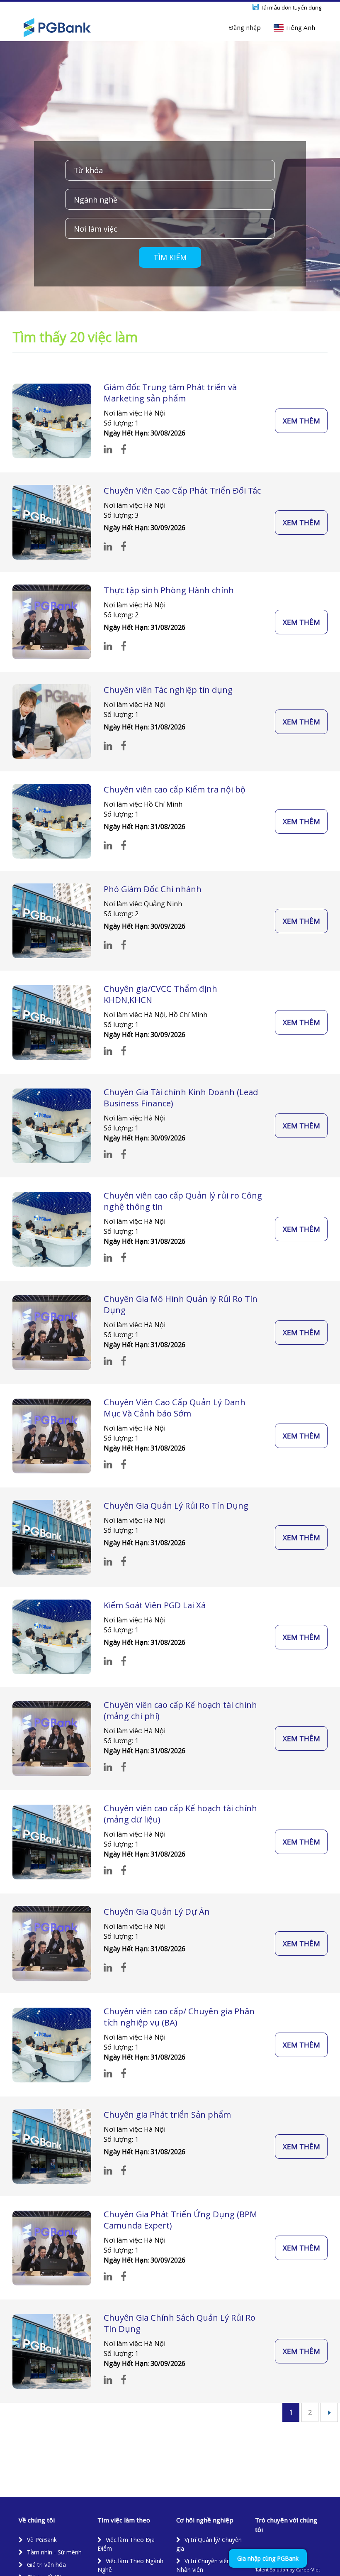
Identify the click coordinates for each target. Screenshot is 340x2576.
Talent (262, 2570)
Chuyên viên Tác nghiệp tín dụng (168, 690)
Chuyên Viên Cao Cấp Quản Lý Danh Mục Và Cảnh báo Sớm (175, 1408)
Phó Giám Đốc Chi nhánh (153, 889)
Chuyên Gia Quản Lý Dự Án (157, 1912)
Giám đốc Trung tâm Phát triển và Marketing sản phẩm (170, 393)
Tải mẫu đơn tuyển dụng (291, 7)
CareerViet (308, 2570)
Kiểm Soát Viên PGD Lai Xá (155, 1605)
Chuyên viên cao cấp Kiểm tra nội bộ (175, 789)
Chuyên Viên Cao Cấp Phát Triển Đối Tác (182, 490)
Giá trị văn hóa (46, 2565)
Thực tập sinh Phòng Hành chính (169, 590)
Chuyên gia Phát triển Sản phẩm (167, 2115)
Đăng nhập (245, 27)
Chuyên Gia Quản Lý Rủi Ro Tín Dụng (176, 1506)
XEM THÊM (301, 421)
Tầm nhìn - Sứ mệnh (54, 2552)
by (293, 2570)
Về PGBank (42, 2540)
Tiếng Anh (300, 27)
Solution (280, 2570)
